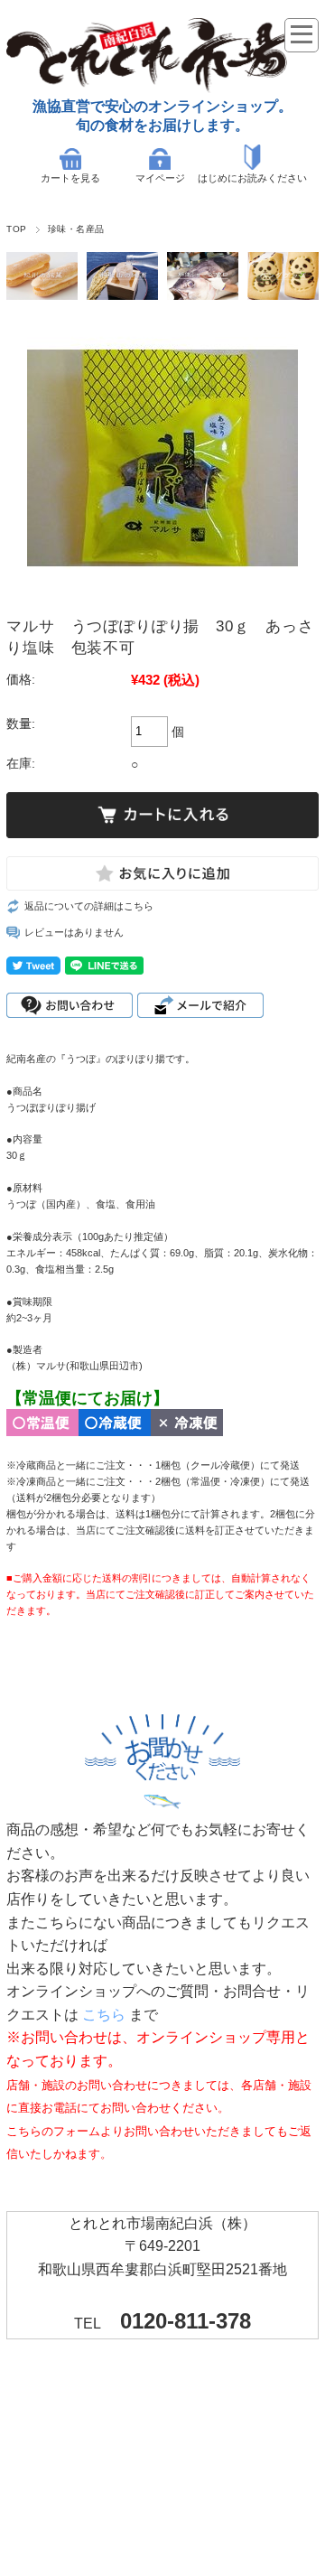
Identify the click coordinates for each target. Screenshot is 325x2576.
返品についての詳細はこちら (89, 906)
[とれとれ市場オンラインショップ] (160, 88)
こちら (104, 2015)
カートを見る (70, 178)
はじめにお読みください (252, 178)
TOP (16, 229)
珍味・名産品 (76, 229)
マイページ (160, 178)
